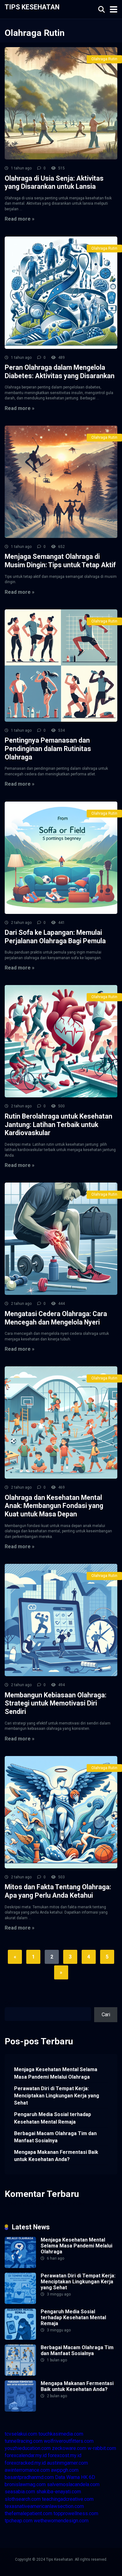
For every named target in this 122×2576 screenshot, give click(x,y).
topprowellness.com (76, 2513)
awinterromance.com (27, 2470)
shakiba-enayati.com (59, 2492)
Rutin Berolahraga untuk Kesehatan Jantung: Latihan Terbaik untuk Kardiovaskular (58, 1125)
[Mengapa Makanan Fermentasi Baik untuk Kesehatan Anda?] (20, 2410)
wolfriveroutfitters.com (69, 2441)
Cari (9, 2003)
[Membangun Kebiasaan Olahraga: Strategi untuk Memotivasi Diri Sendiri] (61, 1620)
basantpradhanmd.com (29, 2477)
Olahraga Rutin (104, 59)
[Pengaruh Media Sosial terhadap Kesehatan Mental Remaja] (20, 2338)
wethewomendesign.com (61, 2521)
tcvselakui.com (21, 2434)
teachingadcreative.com (68, 2499)
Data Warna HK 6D (75, 2477)
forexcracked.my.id (25, 2463)
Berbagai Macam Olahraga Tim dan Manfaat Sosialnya (55, 2137)
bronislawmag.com (25, 2484)
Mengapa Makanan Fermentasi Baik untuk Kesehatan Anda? (56, 2156)
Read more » (20, 219)
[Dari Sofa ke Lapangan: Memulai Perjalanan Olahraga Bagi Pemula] (61, 858)
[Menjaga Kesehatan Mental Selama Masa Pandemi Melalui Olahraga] (20, 2266)
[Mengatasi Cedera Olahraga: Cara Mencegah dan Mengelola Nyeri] (61, 1239)
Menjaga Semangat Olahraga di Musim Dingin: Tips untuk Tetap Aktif (60, 561)
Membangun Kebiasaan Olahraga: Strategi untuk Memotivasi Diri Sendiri (56, 1703)
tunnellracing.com (24, 2441)
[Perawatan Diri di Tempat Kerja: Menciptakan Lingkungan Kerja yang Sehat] (20, 2302)
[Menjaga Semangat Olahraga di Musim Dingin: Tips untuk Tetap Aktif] (61, 482)
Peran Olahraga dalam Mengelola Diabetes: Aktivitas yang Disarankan (60, 372)
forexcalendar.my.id (26, 2455)
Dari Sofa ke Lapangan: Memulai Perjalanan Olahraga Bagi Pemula (55, 937)
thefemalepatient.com (28, 2513)
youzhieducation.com (28, 2448)
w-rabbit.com (102, 2448)
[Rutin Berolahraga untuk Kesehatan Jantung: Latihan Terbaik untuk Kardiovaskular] (61, 1041)
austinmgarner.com (67, 2463)
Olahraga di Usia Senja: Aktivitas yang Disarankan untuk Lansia (54, 183)
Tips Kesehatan (32, 7)
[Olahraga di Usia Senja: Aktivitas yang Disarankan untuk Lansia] (61, 103)
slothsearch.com (23, 2499)
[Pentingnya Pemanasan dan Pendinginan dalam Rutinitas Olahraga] (61, 666)
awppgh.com (65, 2470)
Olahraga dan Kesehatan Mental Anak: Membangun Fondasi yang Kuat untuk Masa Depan (54, 1506)
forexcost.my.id (65, 2455)
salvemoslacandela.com (73, 2484)
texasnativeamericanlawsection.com (44, 2506)
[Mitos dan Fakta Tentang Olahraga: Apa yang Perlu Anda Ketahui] (61, 1812)
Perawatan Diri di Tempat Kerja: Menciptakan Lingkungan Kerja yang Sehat (57, 2096)
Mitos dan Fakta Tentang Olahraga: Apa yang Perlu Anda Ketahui (58, 1891)
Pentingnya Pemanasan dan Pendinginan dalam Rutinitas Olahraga (48, 749)
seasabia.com (20, 2492)
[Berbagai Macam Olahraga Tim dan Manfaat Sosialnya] (20, 2374)
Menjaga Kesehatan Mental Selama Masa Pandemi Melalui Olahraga (56, 2073)
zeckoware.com (69, 2448)
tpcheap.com (19, 2521)
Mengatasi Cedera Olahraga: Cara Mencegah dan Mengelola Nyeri (56, 1318)
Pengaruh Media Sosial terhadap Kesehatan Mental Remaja (53, 2118)
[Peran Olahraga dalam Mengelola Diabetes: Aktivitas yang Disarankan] (61, 293)
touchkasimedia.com (61, 2434)
